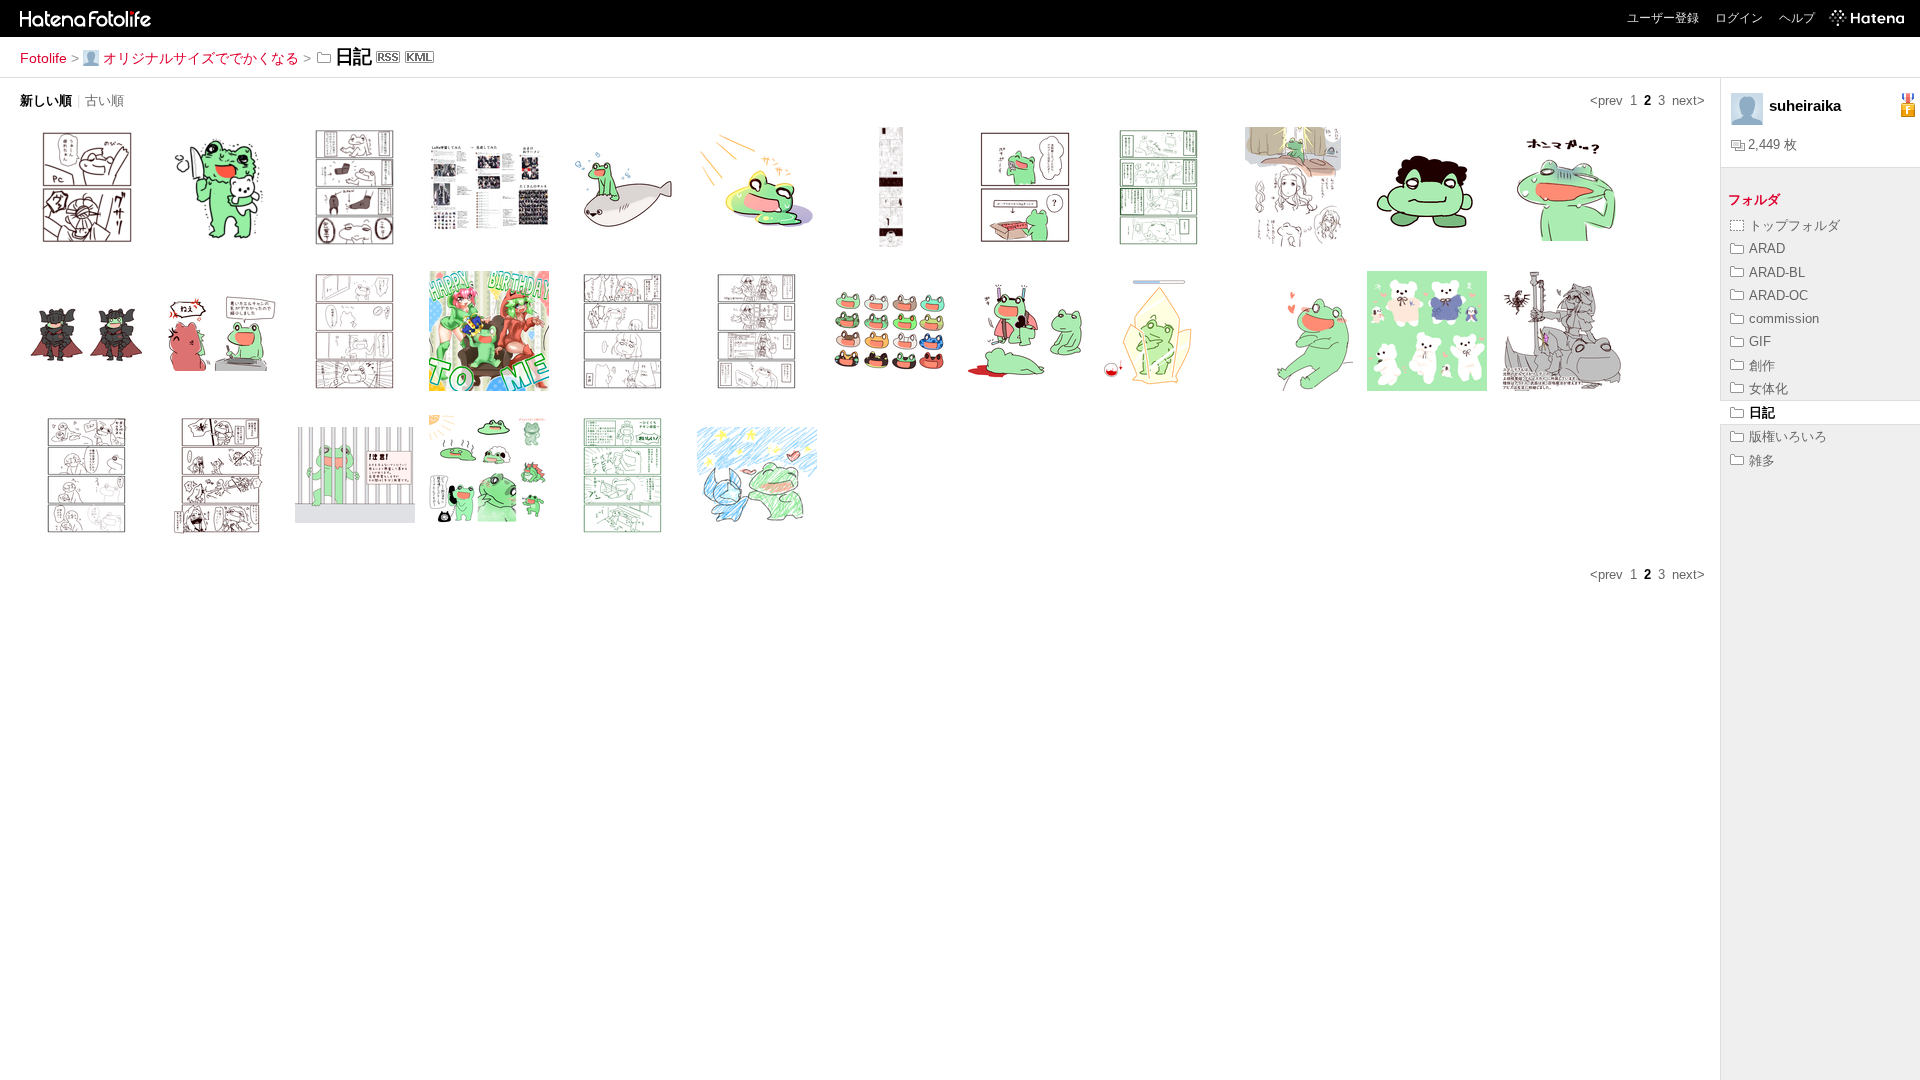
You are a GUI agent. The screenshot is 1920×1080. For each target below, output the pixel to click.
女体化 (1768, 388)
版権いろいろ (1788, 436)
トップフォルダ (1794, 225)
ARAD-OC (1778, 295)
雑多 (1762, 460)
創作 (1762, 365)
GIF (1760, 341)
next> (1688, 100)
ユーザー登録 (1663, 18)
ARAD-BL (1777, 272)
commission (1784, 318)
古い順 (104, 100)
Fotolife (43, 58)
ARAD (1767, 248)
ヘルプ (1797, 18)
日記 (1762, 412)
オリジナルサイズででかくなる (201, 58)
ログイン (1739, 18)
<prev (1606, 100)
